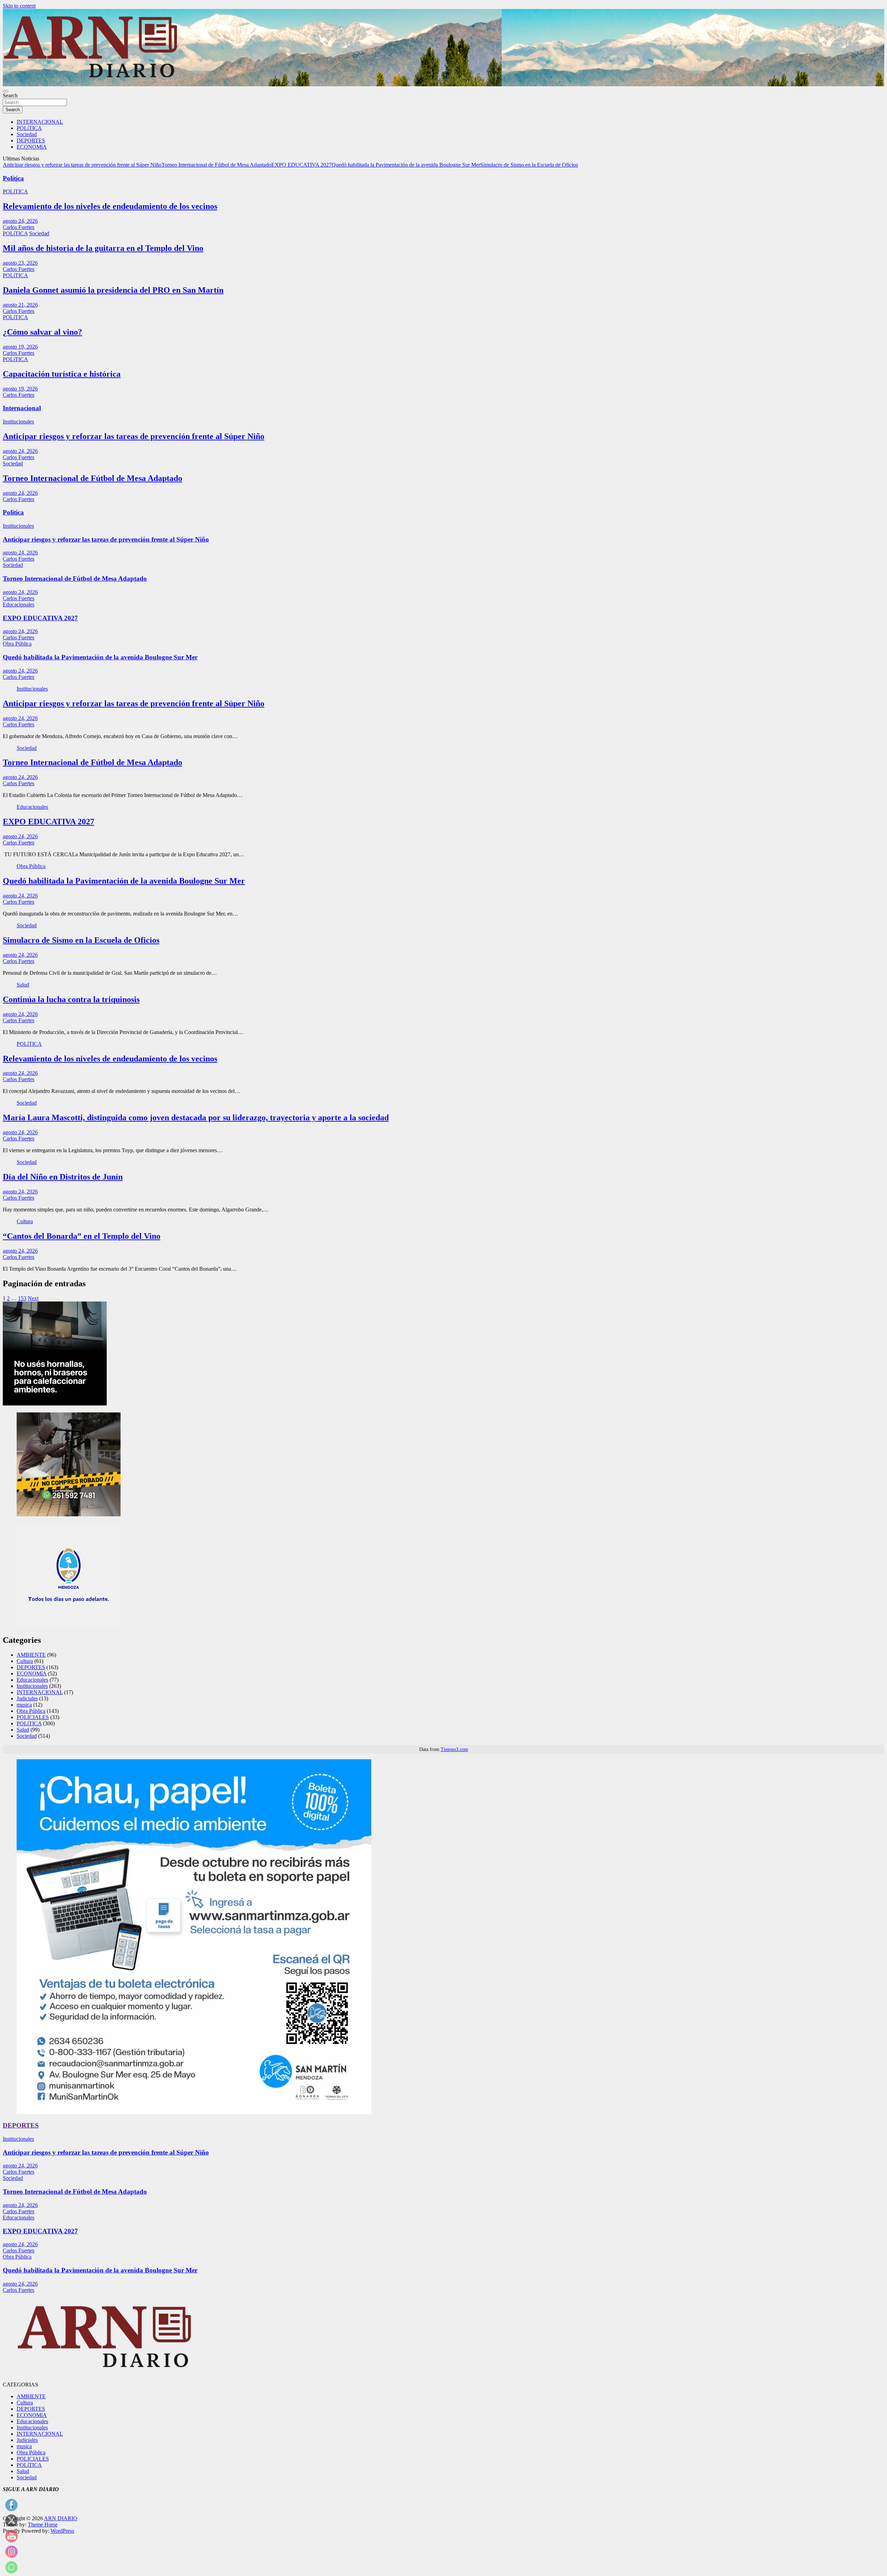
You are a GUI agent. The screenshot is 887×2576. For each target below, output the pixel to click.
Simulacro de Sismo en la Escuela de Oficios (529, 165)
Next (33, 1298)
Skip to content (19, 6)
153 (22, 1298)
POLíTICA (29, 128)
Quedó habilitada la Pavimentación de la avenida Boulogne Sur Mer (406, 165)
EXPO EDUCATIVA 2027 (301, 165)
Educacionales (19, 604)
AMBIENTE (31, 1655)
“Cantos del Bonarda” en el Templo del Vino (82, 1236)
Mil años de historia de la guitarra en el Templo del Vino (103, 248)
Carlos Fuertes (19, 227)
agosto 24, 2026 (20, 221)
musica (24, 1705)
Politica (13, 512)
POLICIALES (33, 1717)
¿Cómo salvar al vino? (42, 332)
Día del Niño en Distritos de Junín (63, 1177)
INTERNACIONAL (40, 122)
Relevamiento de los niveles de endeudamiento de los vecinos (110, 206)
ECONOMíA (32, 147)
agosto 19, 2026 (20, 347)
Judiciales (27, 1698)
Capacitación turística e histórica (62, 374)
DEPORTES (31, 141)
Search (10, 95)
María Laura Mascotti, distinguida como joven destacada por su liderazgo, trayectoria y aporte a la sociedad (196, 1118)
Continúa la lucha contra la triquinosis (71, 999)
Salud (23, 985)
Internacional (22, 408)
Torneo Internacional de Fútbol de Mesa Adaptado (216, 165)
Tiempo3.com (454, 1749)
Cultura (25, 1221)
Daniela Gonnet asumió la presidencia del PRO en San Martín (113, 290)
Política (13, 178)
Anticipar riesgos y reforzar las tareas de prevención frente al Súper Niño (82, 165)
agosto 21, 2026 (20, 305)
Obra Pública (17, 644)
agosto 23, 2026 (20, 263)
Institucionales (18, 422)
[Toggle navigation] (6, 91)
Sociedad (27, 134)
